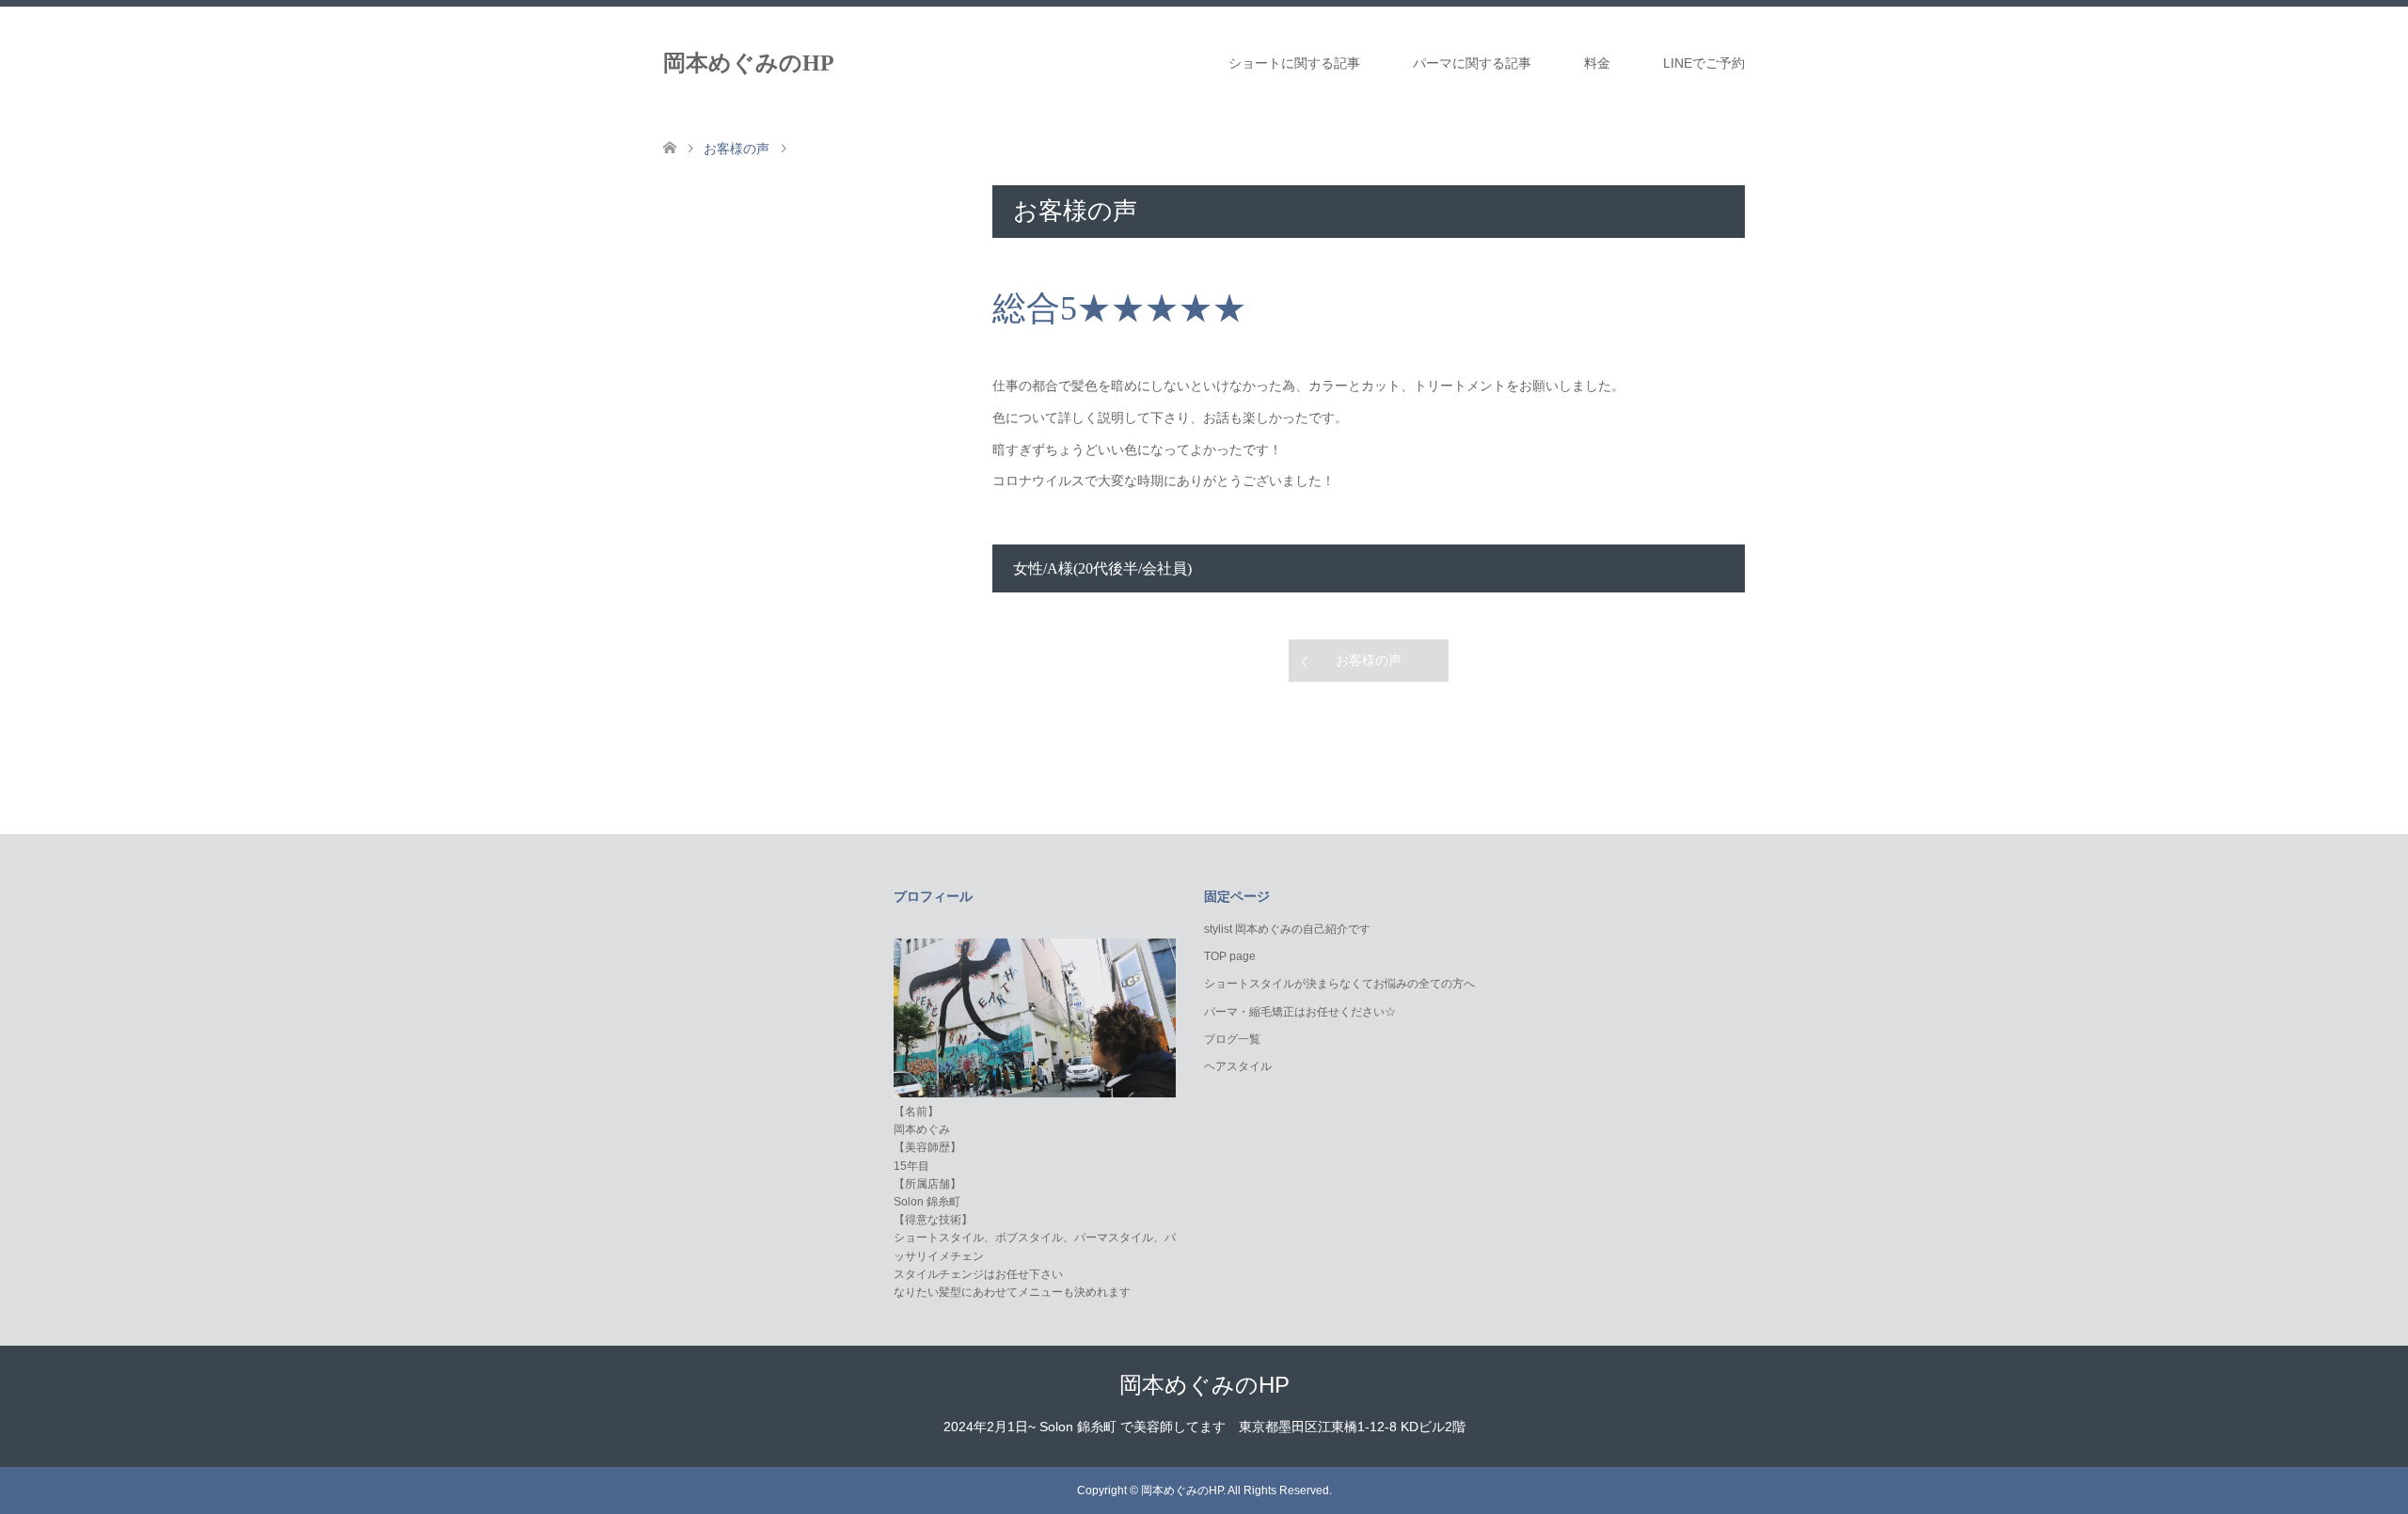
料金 (1597, 63)
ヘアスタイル (1238, 1066)
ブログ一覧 (1232, 1039)
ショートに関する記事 (1294, 63)
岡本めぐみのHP (749, 63)
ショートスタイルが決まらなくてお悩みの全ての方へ (1339, 984)
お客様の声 (1369, 660)
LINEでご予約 (1704, 63)
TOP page (1230, 956)
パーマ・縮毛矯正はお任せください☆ (1300, 1012)
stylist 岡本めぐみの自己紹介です (1287, 929)
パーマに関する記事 (1472, 63)
